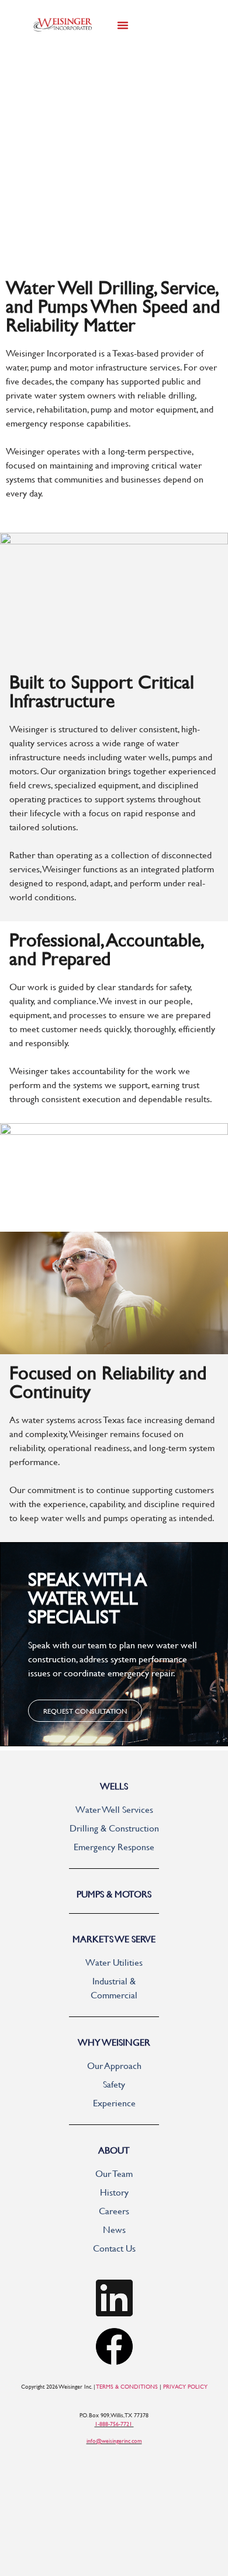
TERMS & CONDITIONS (127, 2387)
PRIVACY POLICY (185, 2387)
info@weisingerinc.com (114, 2441)
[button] (123, 25)
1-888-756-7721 (114, 2424)
